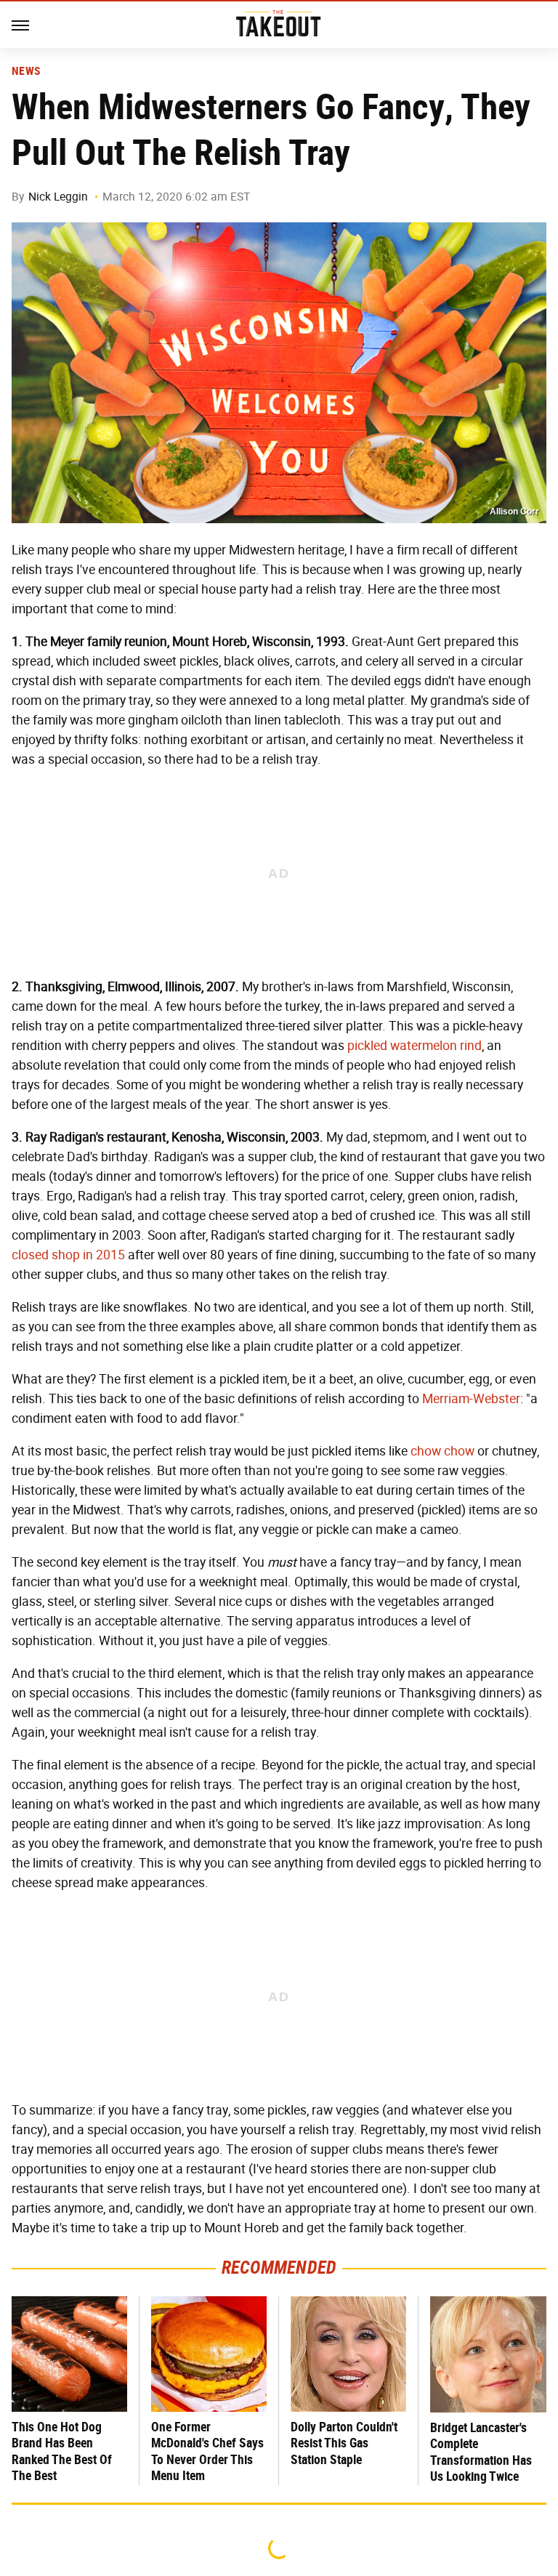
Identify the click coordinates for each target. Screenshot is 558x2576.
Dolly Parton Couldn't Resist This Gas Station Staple (344, 2443)
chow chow (442, 1451)
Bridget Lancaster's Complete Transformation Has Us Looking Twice (481, 2452)
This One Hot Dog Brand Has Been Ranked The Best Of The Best (62, 2451)
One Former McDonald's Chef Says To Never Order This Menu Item (207, 2451)
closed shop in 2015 (68, 1255)
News (26, 71)
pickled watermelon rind (415, 1046)
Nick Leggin (58, 197)
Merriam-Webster (471, 1399)
